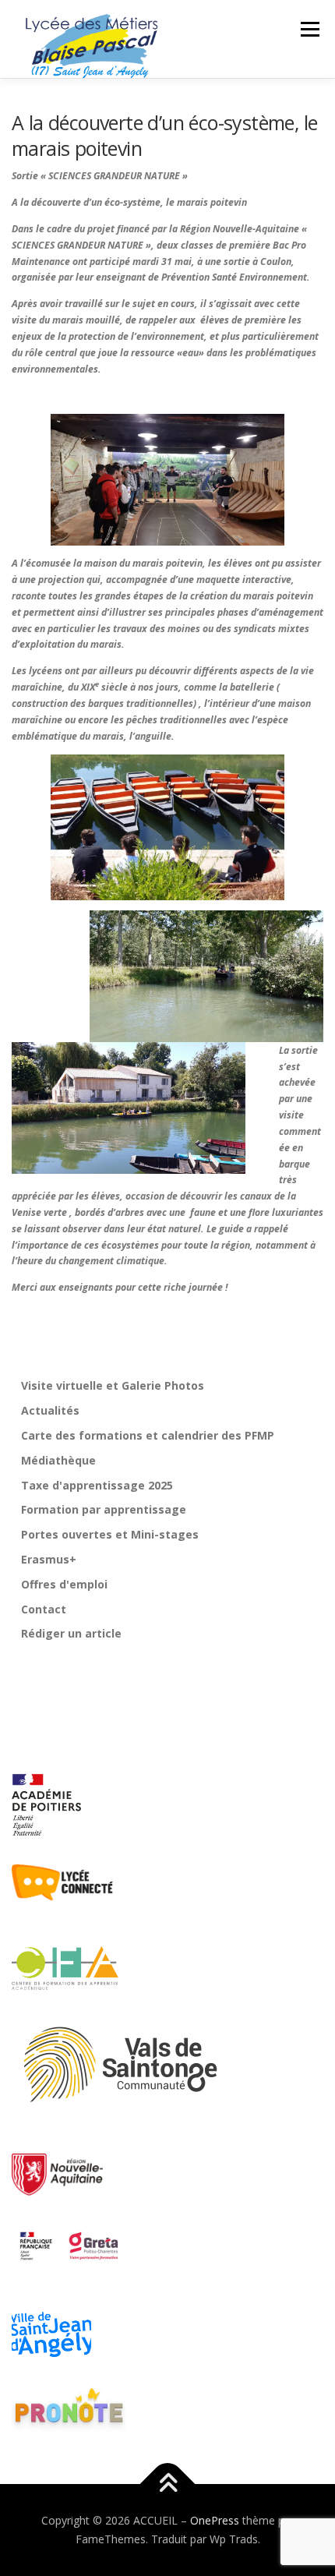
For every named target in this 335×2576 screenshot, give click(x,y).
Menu (309, 29)
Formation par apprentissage (104, 1509)
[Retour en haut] (168, 2484)
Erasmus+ (49, 1559)
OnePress (215, 2520)
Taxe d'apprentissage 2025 (97, 1485)
